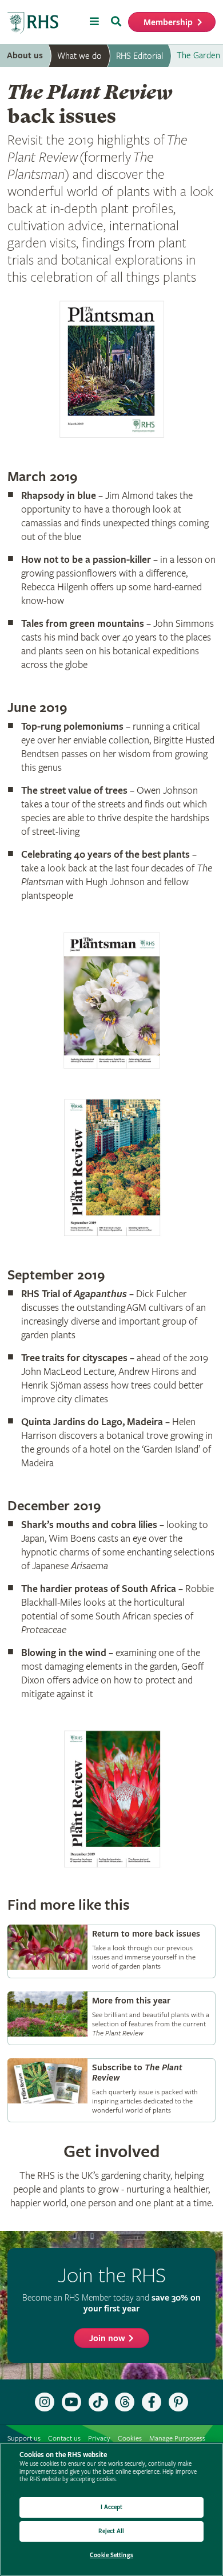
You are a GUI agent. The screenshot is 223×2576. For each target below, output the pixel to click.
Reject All (111, 2531)
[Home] (33, 23)
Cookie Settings (111, 2555)
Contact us (64, 2439)
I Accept (112, 2507)
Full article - (111, 1951)
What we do (79, 56)
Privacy (99, 2439)
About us (25, 56)
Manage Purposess (177, 2439)
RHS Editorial (140, 56)
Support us (24, 2439)
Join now (107, 2339)
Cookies (130, 2439)
